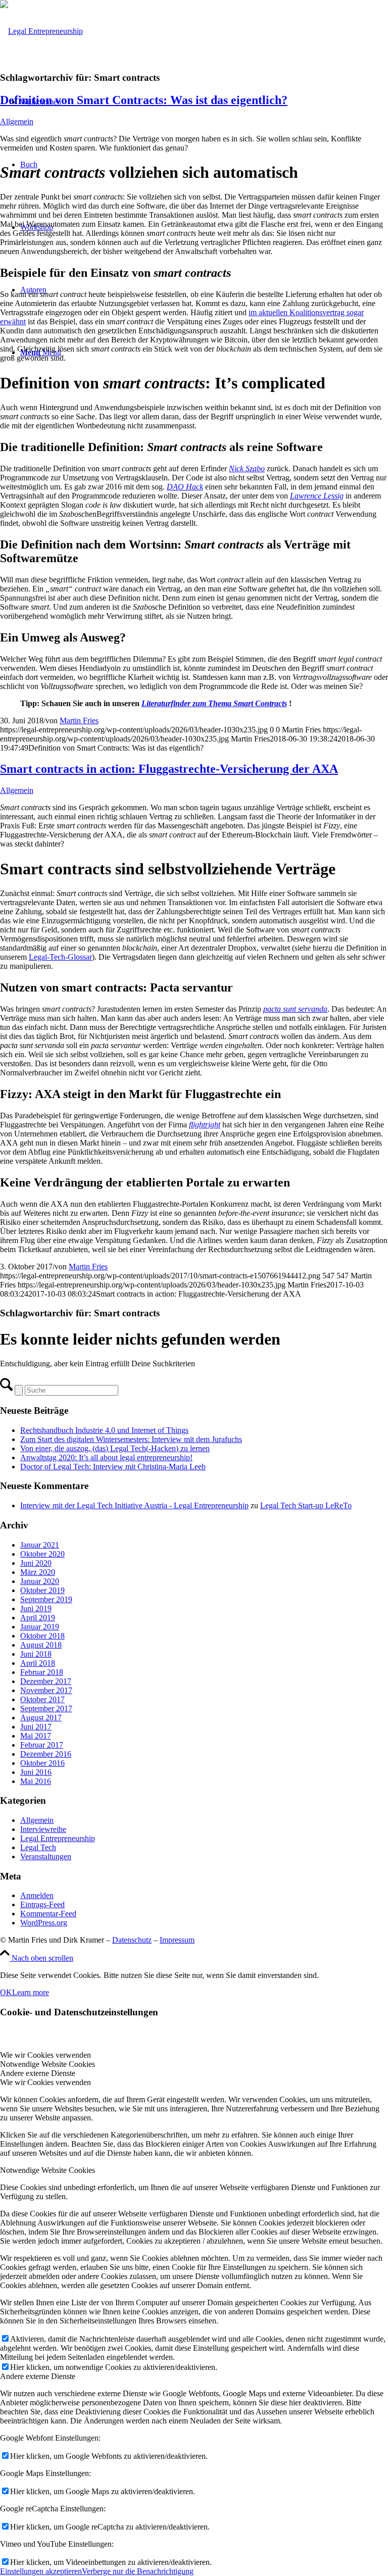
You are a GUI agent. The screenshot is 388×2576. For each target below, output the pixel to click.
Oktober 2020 (42, 1554)
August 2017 (41, 1718)
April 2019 (38, 1618)
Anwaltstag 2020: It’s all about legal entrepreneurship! (106, 1457)
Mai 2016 (36, 1781)
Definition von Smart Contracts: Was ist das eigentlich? (144, 100)
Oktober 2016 (42, 1763)
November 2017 (46, 1690)
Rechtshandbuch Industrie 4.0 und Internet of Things (104, 1430)
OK (6, 1992)
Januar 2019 (40, 1627)
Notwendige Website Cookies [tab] (47, 2064)
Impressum (177, 1940)
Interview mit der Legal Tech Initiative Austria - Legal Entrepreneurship (134, 1505)
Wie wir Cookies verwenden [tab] (45, 2055)
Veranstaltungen (46, 1856)
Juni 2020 (36, 1563)
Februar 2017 (42, 1745)
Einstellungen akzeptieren (41, 2571)
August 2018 (41, 1645)
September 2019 (46, 1599)
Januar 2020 (40, 1581)
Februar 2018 (42, 1672)
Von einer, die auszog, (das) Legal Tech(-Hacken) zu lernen (115, 1448)
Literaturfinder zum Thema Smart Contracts (214, 703)
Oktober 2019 (42, 1590)
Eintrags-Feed (42, 1904)
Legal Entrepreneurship (58, 1838)
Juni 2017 (36, 1727)
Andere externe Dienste (38, 2376)
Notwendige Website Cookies (47, 2170)
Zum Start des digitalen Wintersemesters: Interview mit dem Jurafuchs (131, 1439)
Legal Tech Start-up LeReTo (306, 1505)
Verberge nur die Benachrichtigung (138, 2571)
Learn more (31, 1992)
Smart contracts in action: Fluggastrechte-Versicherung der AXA (169, 769)
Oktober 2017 (42, 1699)
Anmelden (37, 1895)
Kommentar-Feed (48, 1914)
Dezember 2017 (46, 1681)
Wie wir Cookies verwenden (45, 2082)
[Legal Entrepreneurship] (41, 31)
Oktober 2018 (42, 1636)
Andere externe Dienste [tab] (38, 2073)
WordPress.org (44, 1923)
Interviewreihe (43, 1829)
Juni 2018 (36, 1654)
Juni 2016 (36, 1772)
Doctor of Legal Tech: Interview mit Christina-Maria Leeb (113, 1467)
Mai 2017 (36, 1736)
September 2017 (46, 1708)
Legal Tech (38, 1847)
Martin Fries (79, 721)
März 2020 (38, 1572)
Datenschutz (132, 1940)
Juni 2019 (36, 1608)
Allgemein (17, 121)
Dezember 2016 (46, 1754)
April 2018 (38, 1663)
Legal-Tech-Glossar (60, 957)
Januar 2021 (40, 1545)
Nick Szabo (247, 468)
